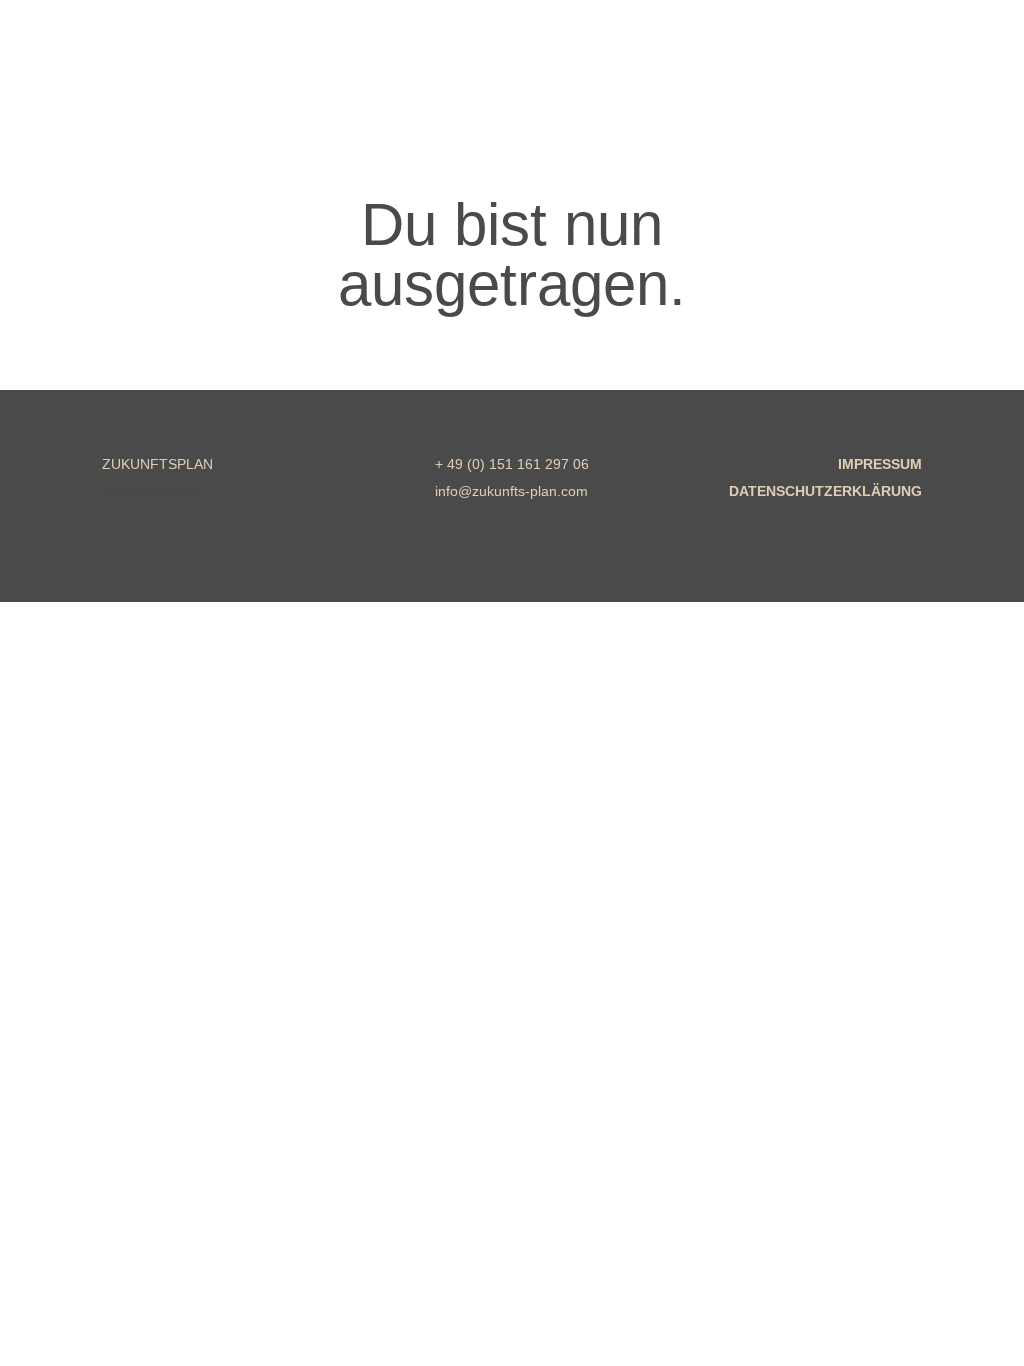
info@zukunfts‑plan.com (511, 491)
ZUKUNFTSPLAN (157, 464)
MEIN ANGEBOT (139, 89)
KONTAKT (636, 89)
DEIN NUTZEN (333, 89)
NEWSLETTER (149, 491)
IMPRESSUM (880, 464)
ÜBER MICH (492, 89)
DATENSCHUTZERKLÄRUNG (825, 491)
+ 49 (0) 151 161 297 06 (512, 464)
